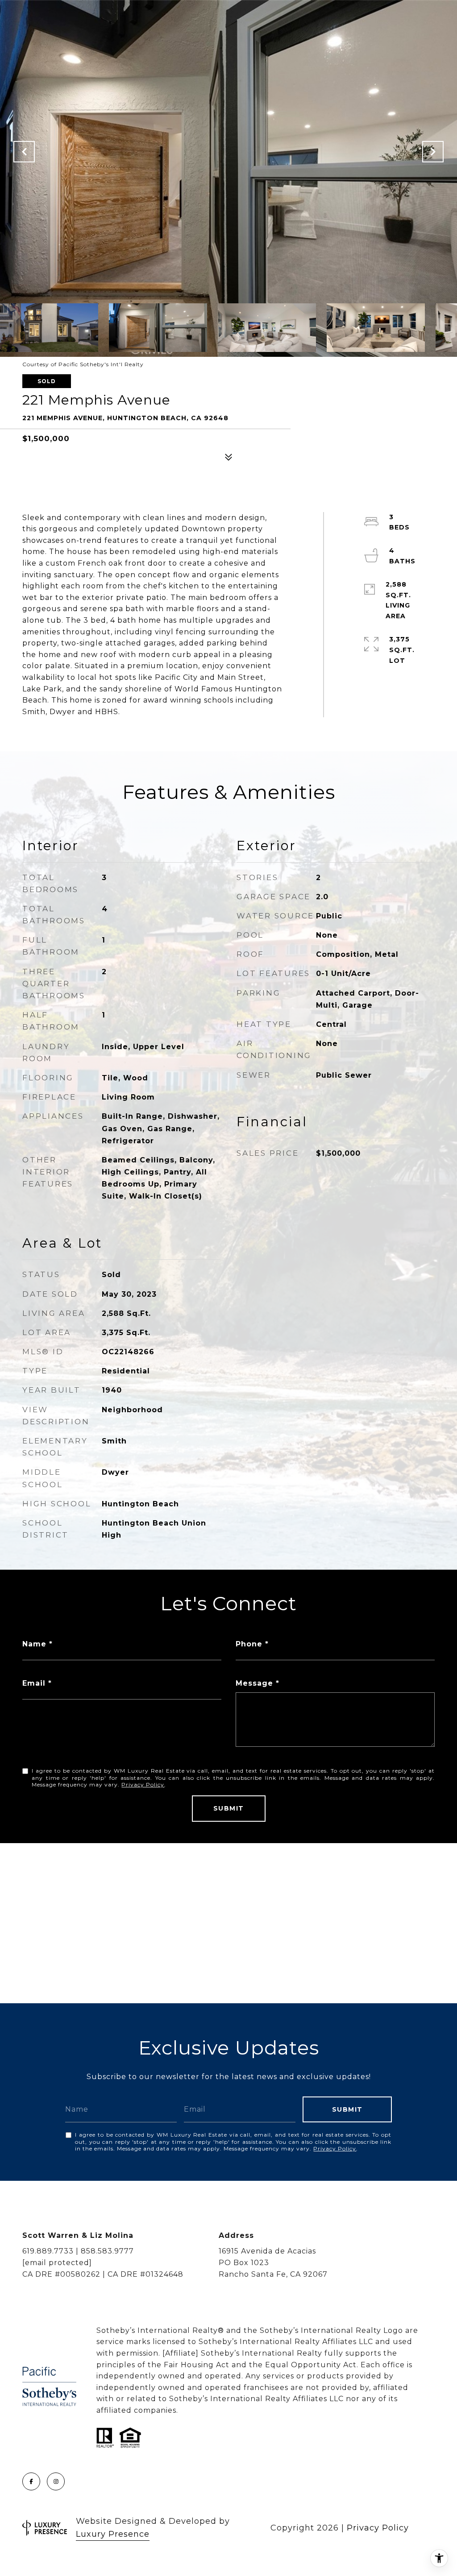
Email (34, 1683)
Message (254, 1683)
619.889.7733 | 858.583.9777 (78, 2251)
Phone (249, 1644)
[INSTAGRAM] (56, 2481)
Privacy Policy (143, 1784)
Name (34, 1644)
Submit (229, 1808)
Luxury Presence (113, 2534)
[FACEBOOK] (31, 2481)
